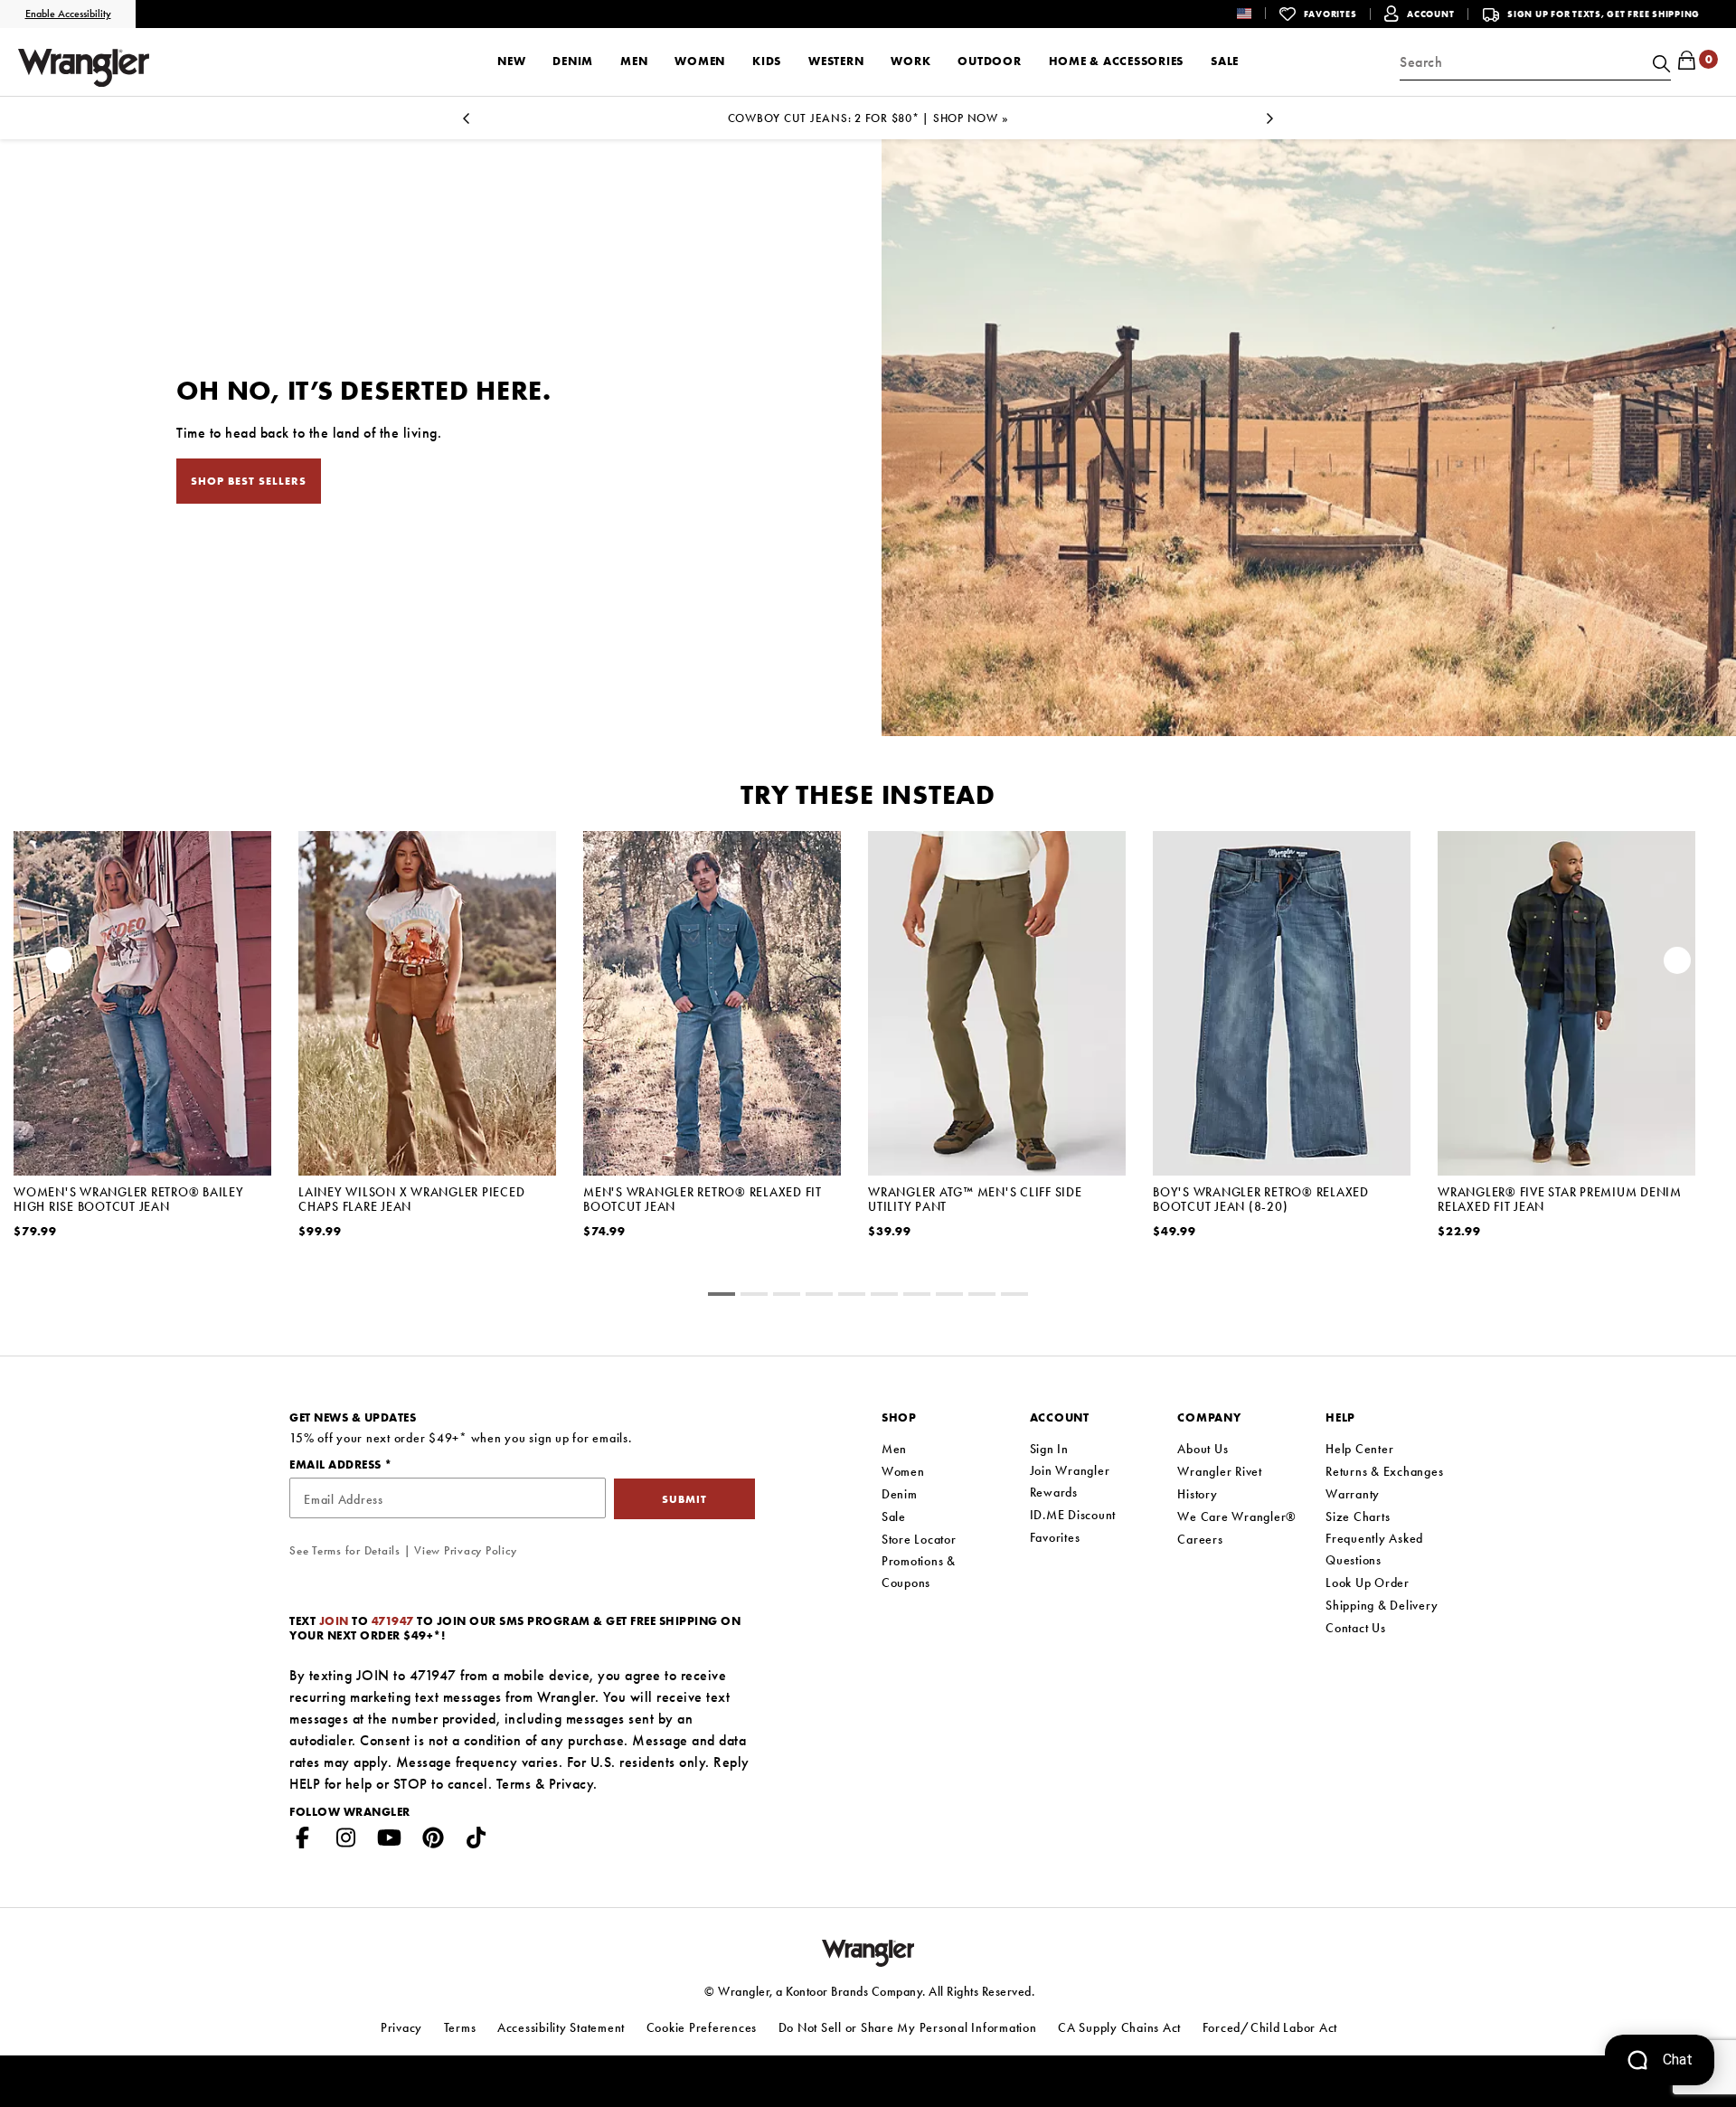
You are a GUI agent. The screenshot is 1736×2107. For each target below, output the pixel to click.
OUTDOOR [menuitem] (989, 61)
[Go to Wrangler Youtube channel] (390, 1841)
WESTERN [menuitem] (836, 61)
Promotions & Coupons (919, 1572)
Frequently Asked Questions (1374, 1549)
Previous (466, 123)
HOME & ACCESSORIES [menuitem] (1117, 61)
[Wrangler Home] (84, 68)
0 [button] (722, 1297)
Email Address (337, 1465)
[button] (1258, 13)
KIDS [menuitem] (767, 61)
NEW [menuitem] (511, 61)
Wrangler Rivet (1220, 1471)
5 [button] (884, 1297)
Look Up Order (1368, 1583)
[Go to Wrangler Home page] (868, 1951)
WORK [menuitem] (910, 61)
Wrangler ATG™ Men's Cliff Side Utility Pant (975, 1199)
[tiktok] (476, 1841)
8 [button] (982, 1297)
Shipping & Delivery (1382, 1605)
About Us (1203, 1449)
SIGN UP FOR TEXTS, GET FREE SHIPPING (1604, 14)
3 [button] (819, 1297)
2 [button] (787, 1297)
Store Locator (919, 1539)
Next (1270, 123)
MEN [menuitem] (634, 61)
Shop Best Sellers (249, 481)
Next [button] (1677, 965)
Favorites (1055, 1537)
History (1197, 1494)
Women (903, 1471)
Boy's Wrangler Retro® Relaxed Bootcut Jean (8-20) (1261, 1199)
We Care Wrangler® (1237, 1516)
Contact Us (1356, 1628)
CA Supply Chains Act (1119, 2027)
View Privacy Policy (465, 1550)
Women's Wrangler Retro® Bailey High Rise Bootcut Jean (129, 1199)
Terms (514, 1784)
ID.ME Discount (1073, 1515)
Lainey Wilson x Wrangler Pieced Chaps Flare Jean (411, 1199)
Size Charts (1358, 1516)
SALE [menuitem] (1225, 61)
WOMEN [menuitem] (700, 61)
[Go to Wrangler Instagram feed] (346, 1841)
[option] (142, 1058)
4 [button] (852, 1297)
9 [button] (1014, 1297)
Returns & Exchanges (1384, 1471)
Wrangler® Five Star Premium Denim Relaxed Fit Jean (1560, 1199)
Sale (894, 1516)
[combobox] (1535, 62)
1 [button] (754, 1297)
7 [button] (949, 1297)
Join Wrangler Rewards (1070, 1481)
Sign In (1049, 1449)
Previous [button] (59, 965)
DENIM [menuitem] (573, 61)
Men (894, 1449)
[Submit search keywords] (1659, 62)
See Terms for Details (345, 1550)
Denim (900, 1494)
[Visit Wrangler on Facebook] (303, 1841)
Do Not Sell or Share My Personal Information (908, 2027)
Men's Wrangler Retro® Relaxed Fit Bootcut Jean (703, 1199)
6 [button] (917, 1297)
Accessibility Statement (561, 2027)
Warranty (1353, 1494)
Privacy (571, 1784)
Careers (1200, 1539)
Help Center (1359, 1449)
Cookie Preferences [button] (702, 2027)
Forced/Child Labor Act (1270, 2027)
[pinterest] (433, 1841)
